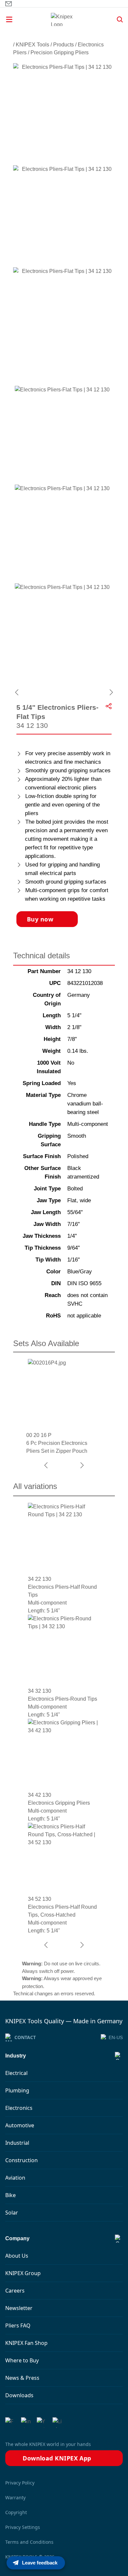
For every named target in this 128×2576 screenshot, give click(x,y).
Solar (12, 2213)
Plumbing (17, 2090)
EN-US (116, 2037)
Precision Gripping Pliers (60, 53)
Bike (11, 2195)
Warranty (15, 2497)
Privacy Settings (23, 2527)
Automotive (20, 2125)
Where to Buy (22, 2360)
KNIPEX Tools (32, 45)
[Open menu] (21, 19)
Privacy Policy (20, 2483)
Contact (25, 2037)
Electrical (16, 2073)
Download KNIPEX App (57, 2458)
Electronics (19, 2108)
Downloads (19, 2395)
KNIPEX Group (23, 2273)
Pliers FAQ (18, 2325)
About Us (17, 2256)
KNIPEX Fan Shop (26, 2343)
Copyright (16, 2512)
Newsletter (19, 2308)
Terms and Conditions (29, 2542)
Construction (21, 2160)
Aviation (15, 2178)
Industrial (17, 2143)
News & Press (22, 2378)
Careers (15, 2291)
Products (64, 45)
